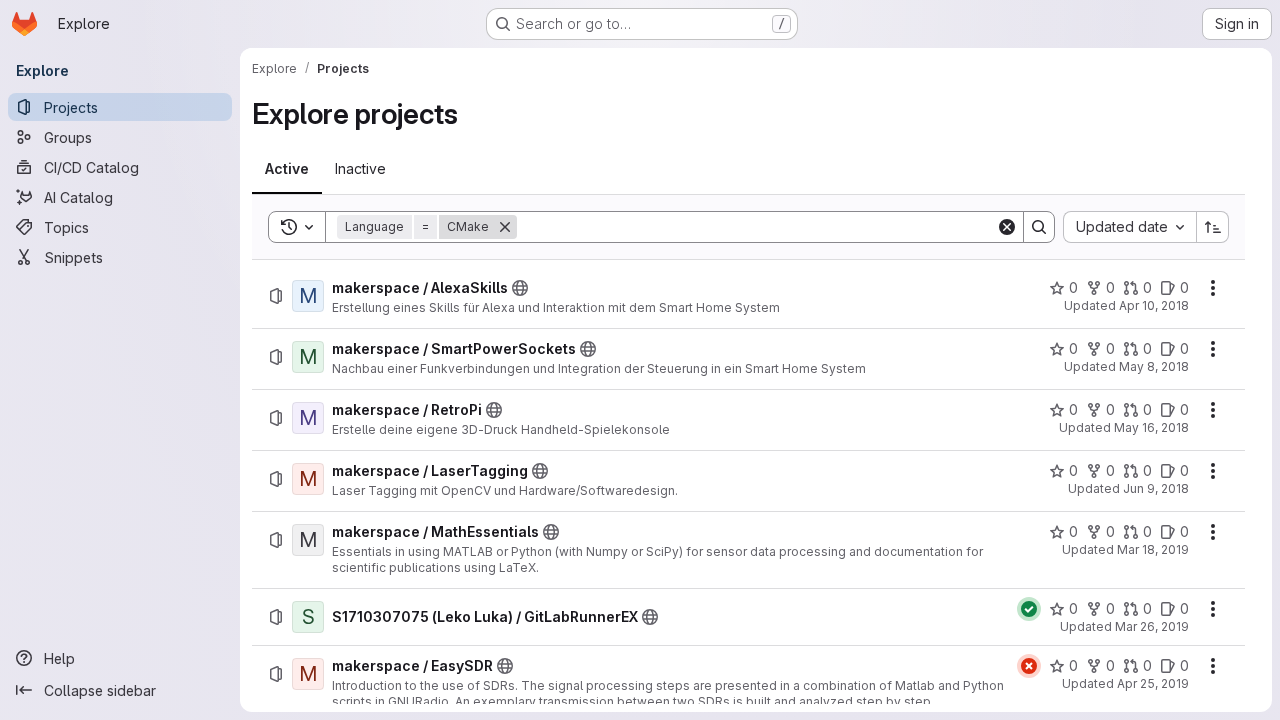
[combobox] (1129, 227)
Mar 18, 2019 (1153, 549)
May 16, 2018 (1151, 427)
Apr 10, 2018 (1154, 305)
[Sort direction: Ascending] (1213, 227)
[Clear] (1007, 227)
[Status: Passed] (1029, 609)
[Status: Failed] (1029, 666)
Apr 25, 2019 (1153, 683)
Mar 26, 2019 (1152, 626)
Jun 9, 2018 (1156, 488)
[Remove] (505, 227)
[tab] (287, 169)
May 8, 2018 (1154, 366)
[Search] (1039, 227)
